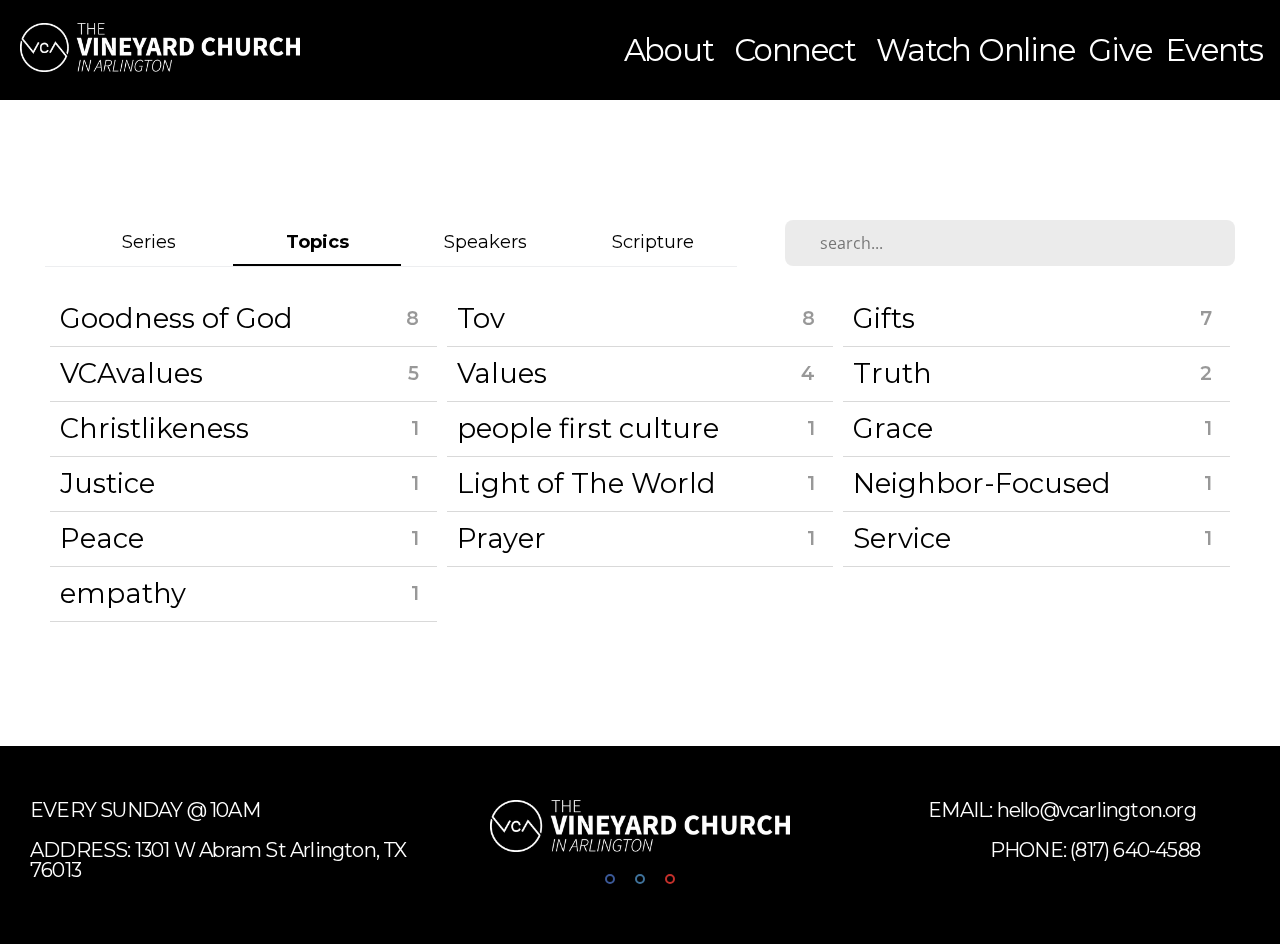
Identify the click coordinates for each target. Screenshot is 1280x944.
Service (902, 538)
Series (149, 241)
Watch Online (975, 50)
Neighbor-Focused (982, 483)
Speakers (485, 241)
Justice (107, 483)
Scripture (653, 241)
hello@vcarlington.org (1098, 810)
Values (502, 373)
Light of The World (586, 483)
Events (1214, 50)
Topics (317, 241)
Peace (102, 538)
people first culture (588, 428)
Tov (481, 318)
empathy (123, 593)
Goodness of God (176, 318)
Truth (892, 373)
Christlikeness (154, 428)
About (672, 50)
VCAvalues (131, 373)
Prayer (501, 538)
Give (1119, 50)
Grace (893, 428)
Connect (798, 50)
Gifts (884, 318)
